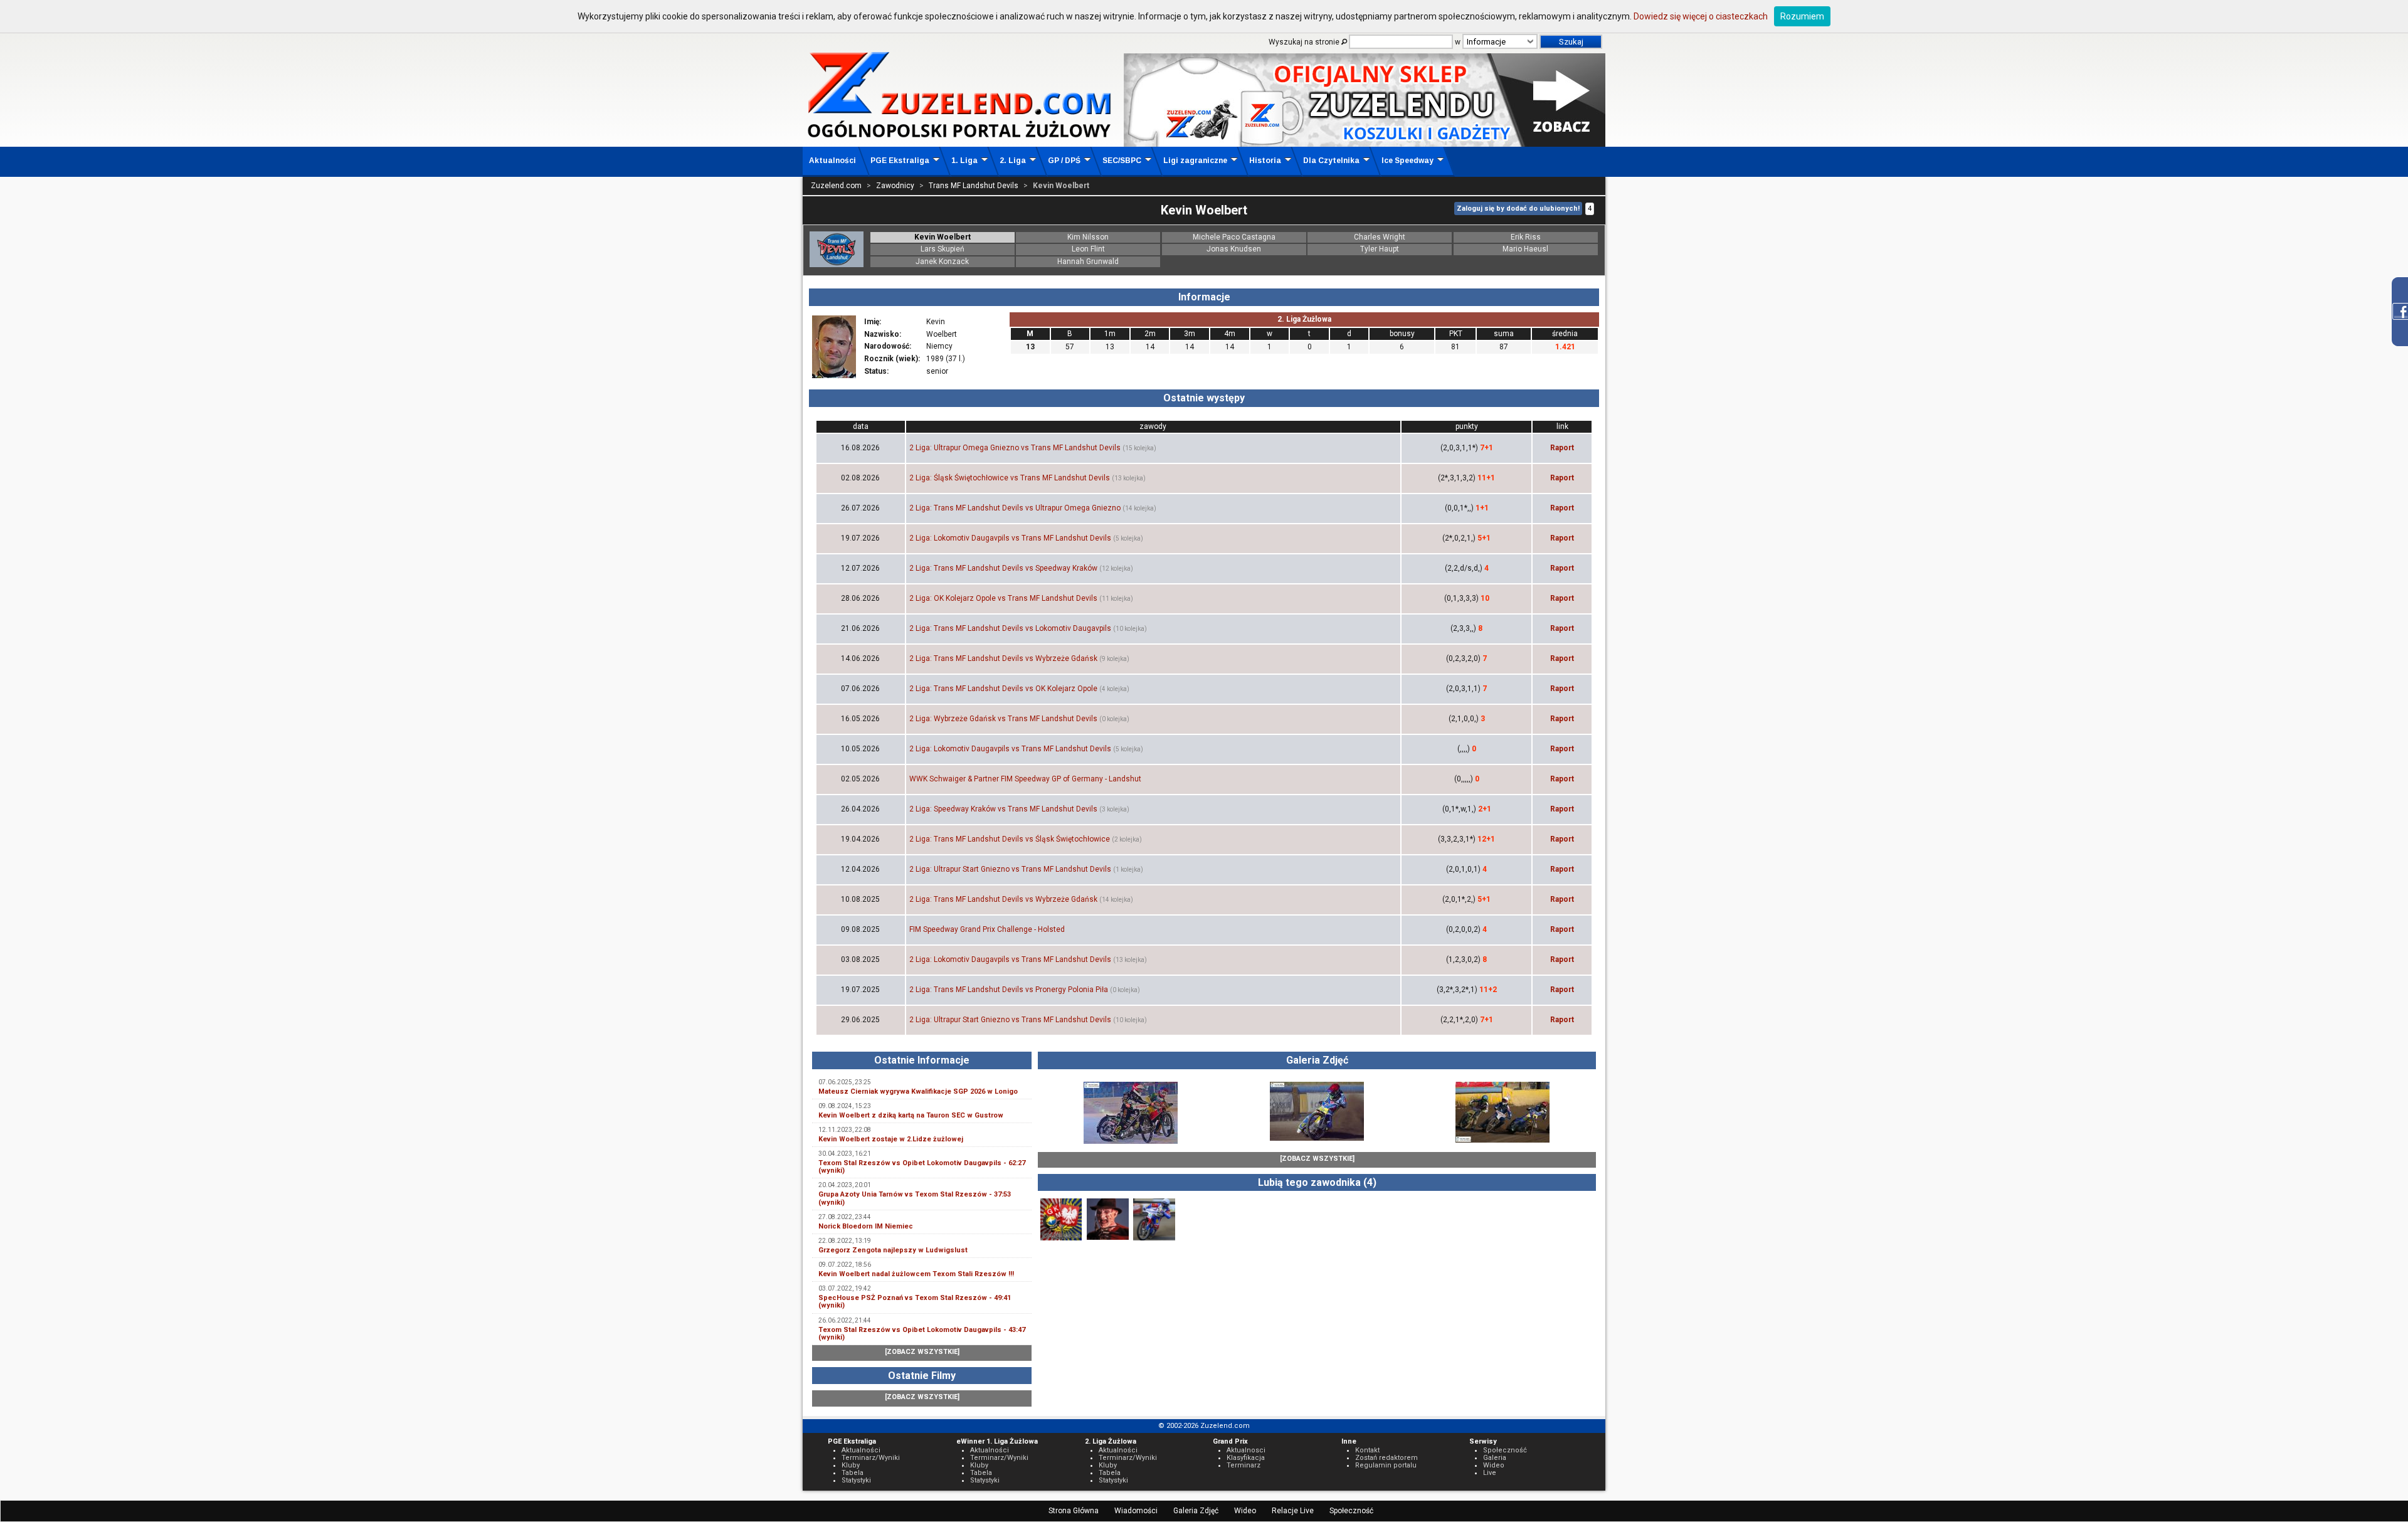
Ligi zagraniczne (1195, 161)
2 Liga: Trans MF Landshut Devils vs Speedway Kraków (1003, 568)
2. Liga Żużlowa (1304, 319)
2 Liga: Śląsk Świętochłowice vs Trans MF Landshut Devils (1010, 478)
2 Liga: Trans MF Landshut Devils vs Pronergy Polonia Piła (1009, 990)
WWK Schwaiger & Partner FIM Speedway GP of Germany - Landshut (1025, 779)
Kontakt (1367, 1450)
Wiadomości (1136, 1511)
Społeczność (1351, 1511)
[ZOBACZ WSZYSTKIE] (922, 1352)
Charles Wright (1380, 237)
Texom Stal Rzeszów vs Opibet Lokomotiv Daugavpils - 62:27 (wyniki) (922, 1167)
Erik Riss (1526, 237)
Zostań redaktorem (1386, 1458)
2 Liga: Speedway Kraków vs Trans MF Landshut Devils (1003, 809)
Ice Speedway (1407, 161)
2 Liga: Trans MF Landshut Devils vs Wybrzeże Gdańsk (1003, 658)
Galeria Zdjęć (1196, 1511)
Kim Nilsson (1088, 237)
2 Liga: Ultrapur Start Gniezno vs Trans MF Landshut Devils (1010, 869)
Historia (1265, 161)
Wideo (1245, 1511)
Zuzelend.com (836, 186)
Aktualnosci (1246, 1450)
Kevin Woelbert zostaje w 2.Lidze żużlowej (891, 1139)
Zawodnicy (895, 186)
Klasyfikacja (1246, 1458)
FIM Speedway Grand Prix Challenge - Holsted (987, 929)
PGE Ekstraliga (900, 161)
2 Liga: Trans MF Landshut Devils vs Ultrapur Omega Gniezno (1015, 508)
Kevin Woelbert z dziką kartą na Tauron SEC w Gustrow (911, 1115)
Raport (1562, 448)
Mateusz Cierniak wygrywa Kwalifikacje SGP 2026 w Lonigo (918, 1091)
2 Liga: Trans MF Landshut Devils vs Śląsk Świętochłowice (1010, 839)
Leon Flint (1088, 249)
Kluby (851, 1465)
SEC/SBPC (1122, 161)
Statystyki (856, 1480)
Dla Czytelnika (1331, 161)
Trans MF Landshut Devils (974, 186)
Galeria (1495, 1458)
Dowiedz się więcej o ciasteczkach (1701, 16)
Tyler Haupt (1380, 249)
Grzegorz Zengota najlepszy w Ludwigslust (893, 1250)
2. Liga (1013, 161)
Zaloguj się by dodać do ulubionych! (1518, 209)
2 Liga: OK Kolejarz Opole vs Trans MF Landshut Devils (1003, 598)
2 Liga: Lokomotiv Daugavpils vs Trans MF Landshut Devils (1010, 538)
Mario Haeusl (1525, 249)
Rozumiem (1802, 16)
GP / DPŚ (1064, 161)
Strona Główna (1074, 1511)
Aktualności (832, 161)
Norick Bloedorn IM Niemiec (866, 1226)
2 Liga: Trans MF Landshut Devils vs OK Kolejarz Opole (1003, 689)
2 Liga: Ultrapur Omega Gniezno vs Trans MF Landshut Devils (1015, 448)
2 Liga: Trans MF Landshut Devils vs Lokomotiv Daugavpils (1010, 628)
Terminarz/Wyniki (871, 1458)
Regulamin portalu (1386, 1465)
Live (1490, 1473)
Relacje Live (1293, 1511)
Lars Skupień (943, 249)
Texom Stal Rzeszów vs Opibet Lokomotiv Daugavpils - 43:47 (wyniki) (922, 1334)
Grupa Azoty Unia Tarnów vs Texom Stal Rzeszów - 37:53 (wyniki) (915, 1198)
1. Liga (964, 161)
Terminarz (1244, 1465)
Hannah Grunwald (1088, 262)
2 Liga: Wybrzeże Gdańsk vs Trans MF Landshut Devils (1003, 719)
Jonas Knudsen (1234, 249)
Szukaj (1571, 42)
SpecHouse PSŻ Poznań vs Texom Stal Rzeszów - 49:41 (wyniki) (915, 1302)
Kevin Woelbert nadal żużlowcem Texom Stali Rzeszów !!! (916, 1274)
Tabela (853, 1473)
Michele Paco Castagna (1234, 237)
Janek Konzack (942, 262)
